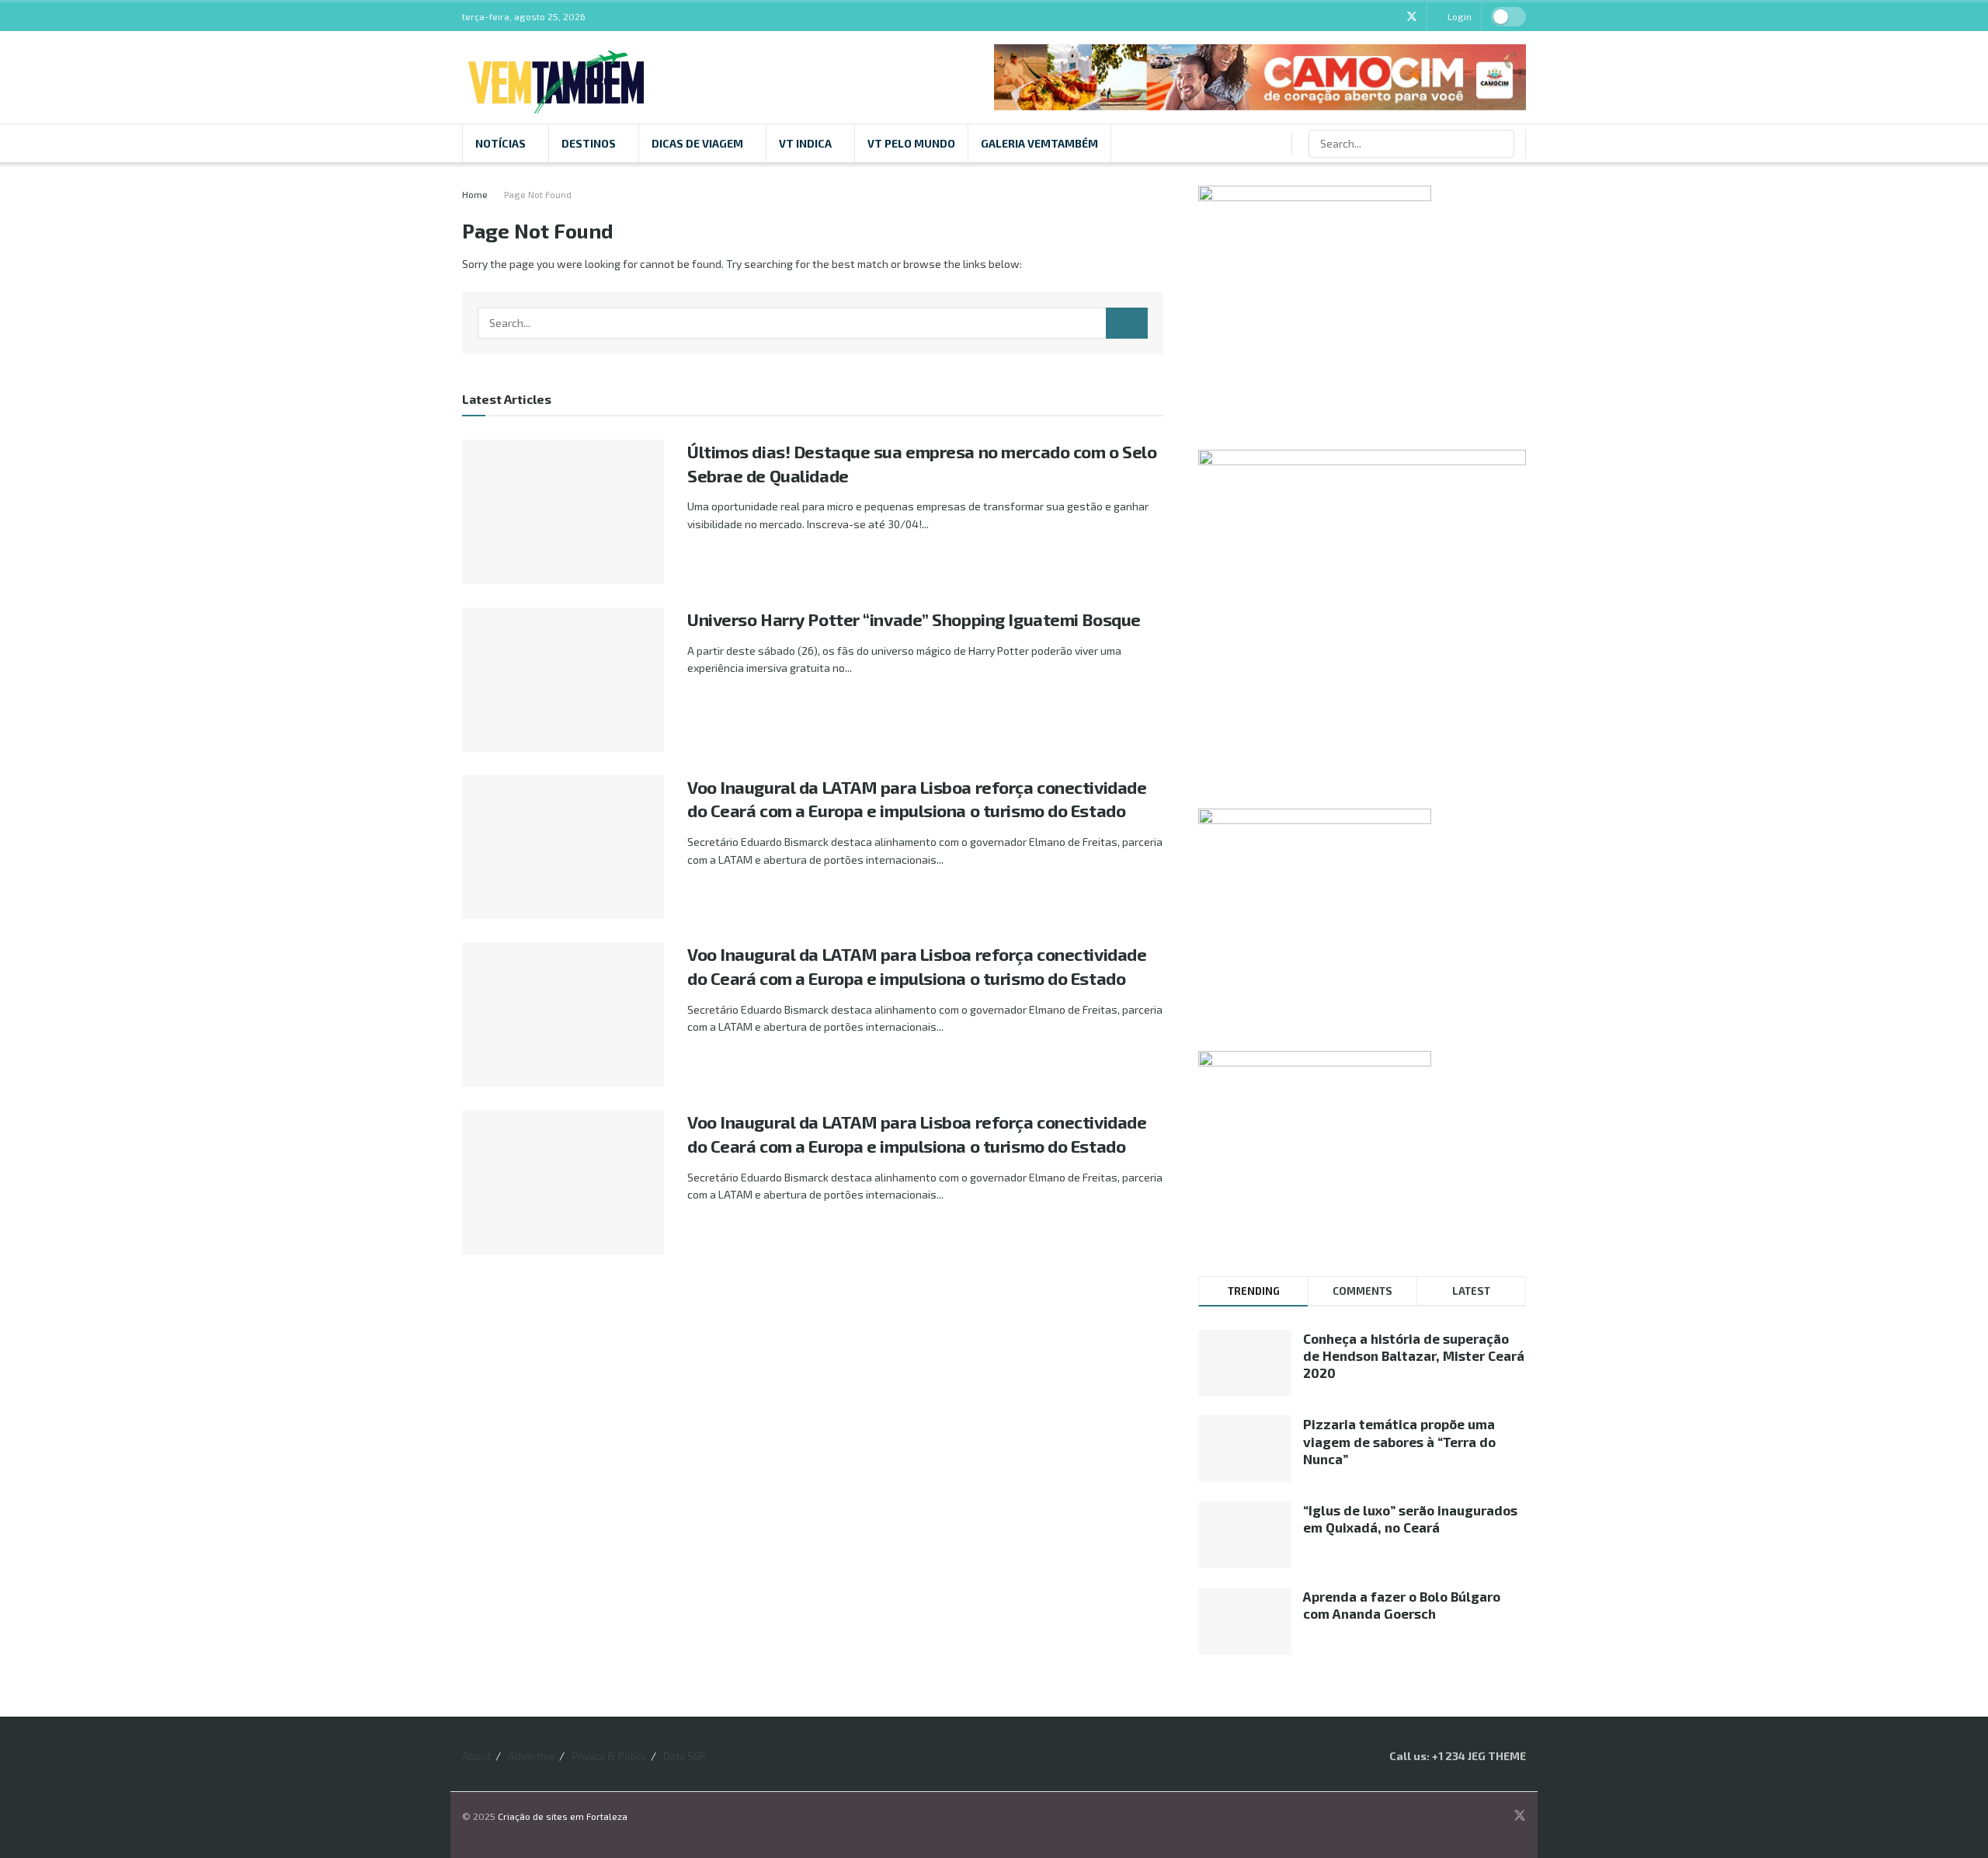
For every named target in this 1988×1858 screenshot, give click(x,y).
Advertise (531, 1756)
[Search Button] (1501, 144)
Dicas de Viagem (697, 143)
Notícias (500, 143)
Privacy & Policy (609, 1756)
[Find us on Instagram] (1391, 17)
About (476, 1756)
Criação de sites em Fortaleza (563, 1816)
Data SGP (685, 1756)
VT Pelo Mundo (911, 143)
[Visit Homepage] (556, 77)
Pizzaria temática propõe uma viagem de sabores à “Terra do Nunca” (1399, 1441)
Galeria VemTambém (1039, 143)
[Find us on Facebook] (1372, 17)
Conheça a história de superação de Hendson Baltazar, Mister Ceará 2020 (1414, 1355)
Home (475, 194)
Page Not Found (538, 194)
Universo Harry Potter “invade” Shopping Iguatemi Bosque (914, 619)
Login (1458, 16)
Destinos (589, 143)
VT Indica (805, 143)
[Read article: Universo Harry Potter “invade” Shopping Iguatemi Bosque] (563, 680)
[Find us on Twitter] (1412, 17)
